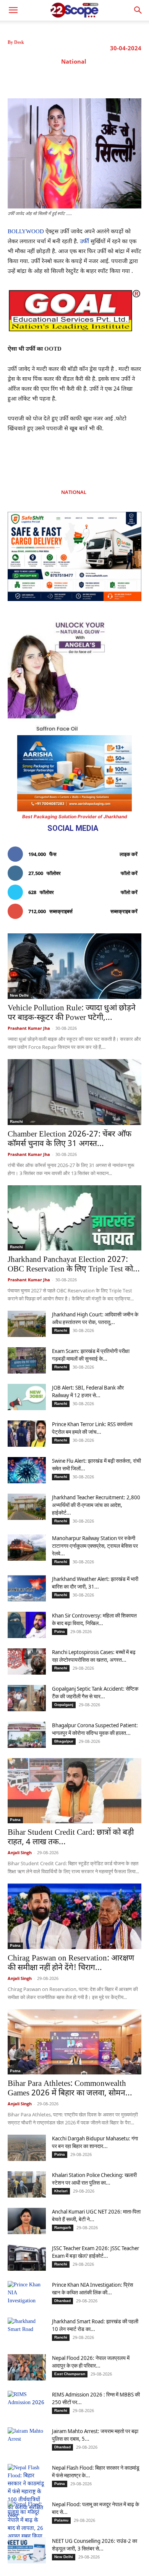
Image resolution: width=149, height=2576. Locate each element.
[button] (138, 10)
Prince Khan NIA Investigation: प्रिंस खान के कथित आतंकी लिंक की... (92, 2288)
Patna (60, 1631)
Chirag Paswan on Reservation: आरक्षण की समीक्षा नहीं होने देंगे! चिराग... (71, 1963)
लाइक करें (129, 854)
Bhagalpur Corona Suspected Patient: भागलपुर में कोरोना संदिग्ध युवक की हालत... (95, 1729)
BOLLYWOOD (26, 232)
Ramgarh (63, 2227)
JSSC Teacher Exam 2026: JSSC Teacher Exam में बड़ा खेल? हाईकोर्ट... (96, 2252)
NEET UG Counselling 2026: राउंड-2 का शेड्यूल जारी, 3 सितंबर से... (95, 2545)
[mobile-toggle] (13, 10)
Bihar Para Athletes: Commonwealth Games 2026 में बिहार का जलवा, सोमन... (70, 2089)
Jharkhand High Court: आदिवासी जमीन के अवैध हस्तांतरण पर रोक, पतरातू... (95, 1318)
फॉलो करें (129, 873)
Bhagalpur (64, 1741)
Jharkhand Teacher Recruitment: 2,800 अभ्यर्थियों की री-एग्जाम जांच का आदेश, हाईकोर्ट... (96, 1505)
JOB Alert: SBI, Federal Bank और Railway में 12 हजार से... (88, 1391)
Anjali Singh (20, 1852)
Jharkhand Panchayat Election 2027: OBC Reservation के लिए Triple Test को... (74, 1265)
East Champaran (70, 2374)
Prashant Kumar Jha (29, 1028)
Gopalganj (64, 1705)
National (74, 61)
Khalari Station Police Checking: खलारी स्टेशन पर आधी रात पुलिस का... (94, 2179)
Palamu (61, 2520)
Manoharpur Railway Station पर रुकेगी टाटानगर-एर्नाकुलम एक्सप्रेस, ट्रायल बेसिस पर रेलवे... (95, 1546)
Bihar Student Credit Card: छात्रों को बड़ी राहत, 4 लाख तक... (71, 1838)
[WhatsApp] (104, 79)
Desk (19, 42)
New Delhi (19, 995)
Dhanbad (62, 2301)
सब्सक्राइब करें (124, 911)
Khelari (61, 2191)
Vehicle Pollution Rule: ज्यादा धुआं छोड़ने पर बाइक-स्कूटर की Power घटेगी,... (72, 1013)
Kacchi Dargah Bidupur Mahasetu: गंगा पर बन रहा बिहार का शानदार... (95, 2142)
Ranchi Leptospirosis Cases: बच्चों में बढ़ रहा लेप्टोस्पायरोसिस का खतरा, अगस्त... (94, 1656)
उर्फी (84, 242)
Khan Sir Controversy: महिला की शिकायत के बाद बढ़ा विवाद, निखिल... (94, 1619)
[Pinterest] (87, 79)
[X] (69, 79)
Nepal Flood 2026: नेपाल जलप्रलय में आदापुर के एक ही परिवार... (91, 2362)
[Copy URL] (122, 79)
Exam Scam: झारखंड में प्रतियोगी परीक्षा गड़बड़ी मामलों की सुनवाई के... (91, 1355)
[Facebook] (52, 79)
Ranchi (16, 1121)
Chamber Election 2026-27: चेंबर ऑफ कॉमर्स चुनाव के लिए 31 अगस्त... (70, 1139)
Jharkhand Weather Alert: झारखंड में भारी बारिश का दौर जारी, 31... (95, 1583)
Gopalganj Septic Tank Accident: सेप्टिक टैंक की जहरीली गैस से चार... (95, 1692)
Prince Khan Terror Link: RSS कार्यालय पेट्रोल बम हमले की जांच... (92, 1428)
